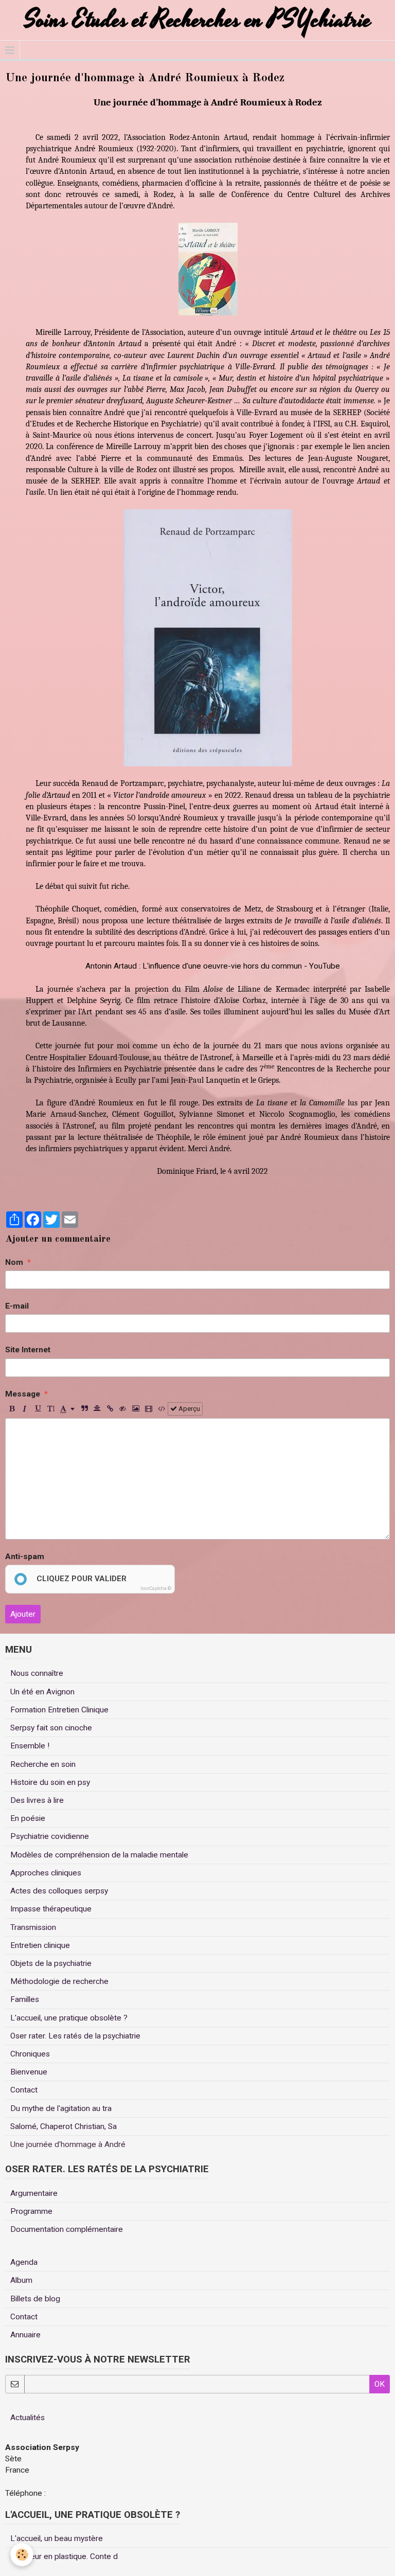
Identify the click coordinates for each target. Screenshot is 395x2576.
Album (21, 2280)
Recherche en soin (43, 1764)
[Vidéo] (149, 1409)
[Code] (161, 1409)
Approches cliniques (46, 1873)
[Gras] (12, 1409)
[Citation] (84, 1409)
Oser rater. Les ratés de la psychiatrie (75, 2036)
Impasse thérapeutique (51, 1909)
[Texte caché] (123, 1409)
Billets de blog (35, 2299)
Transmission (33, 1927)
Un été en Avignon (42, 1692)
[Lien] (110, 1409)
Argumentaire (34, 2193)
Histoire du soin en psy (50, 1782)
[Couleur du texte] (67, 1409)
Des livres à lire (37, 1800)
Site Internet (28, 1350)
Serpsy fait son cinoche (51, 1728)
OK (380, 2384)
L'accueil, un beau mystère (57, 2538)
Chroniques (30, 2054)
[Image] (136, 1409)
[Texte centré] (97, 1409)
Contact (24, 2090)
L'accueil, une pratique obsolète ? (69, 2018)
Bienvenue (29, 2072)
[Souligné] (38, 1409)
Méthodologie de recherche (59, 1981)
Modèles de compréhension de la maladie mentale (99, 1855)
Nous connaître (37, 1673)
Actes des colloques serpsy (59, 1891)
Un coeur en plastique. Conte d (64, 2556)
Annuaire (25, 2335)
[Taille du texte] (50, 1409)
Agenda (24, 2262)
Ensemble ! (30, 1746)
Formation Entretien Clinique (59, 1710)
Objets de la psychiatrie (51, 1963)
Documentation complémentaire (67, 2229)
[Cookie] (22, 2555)
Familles (25, 1999)
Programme (31, 2211)
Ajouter (23, 1614)
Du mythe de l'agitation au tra (61, 2108)
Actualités (28, 2418)
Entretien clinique (40, 1945)
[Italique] (25, 1409)
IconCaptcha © (156, 1588)
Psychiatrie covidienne (50, 1836)
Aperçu (188, 1409)
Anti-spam (25, 1557)
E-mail (17, 1306)
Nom (14, 1262)
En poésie (28, 1818)
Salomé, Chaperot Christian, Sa (64, 2126)
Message (23, 1394)
